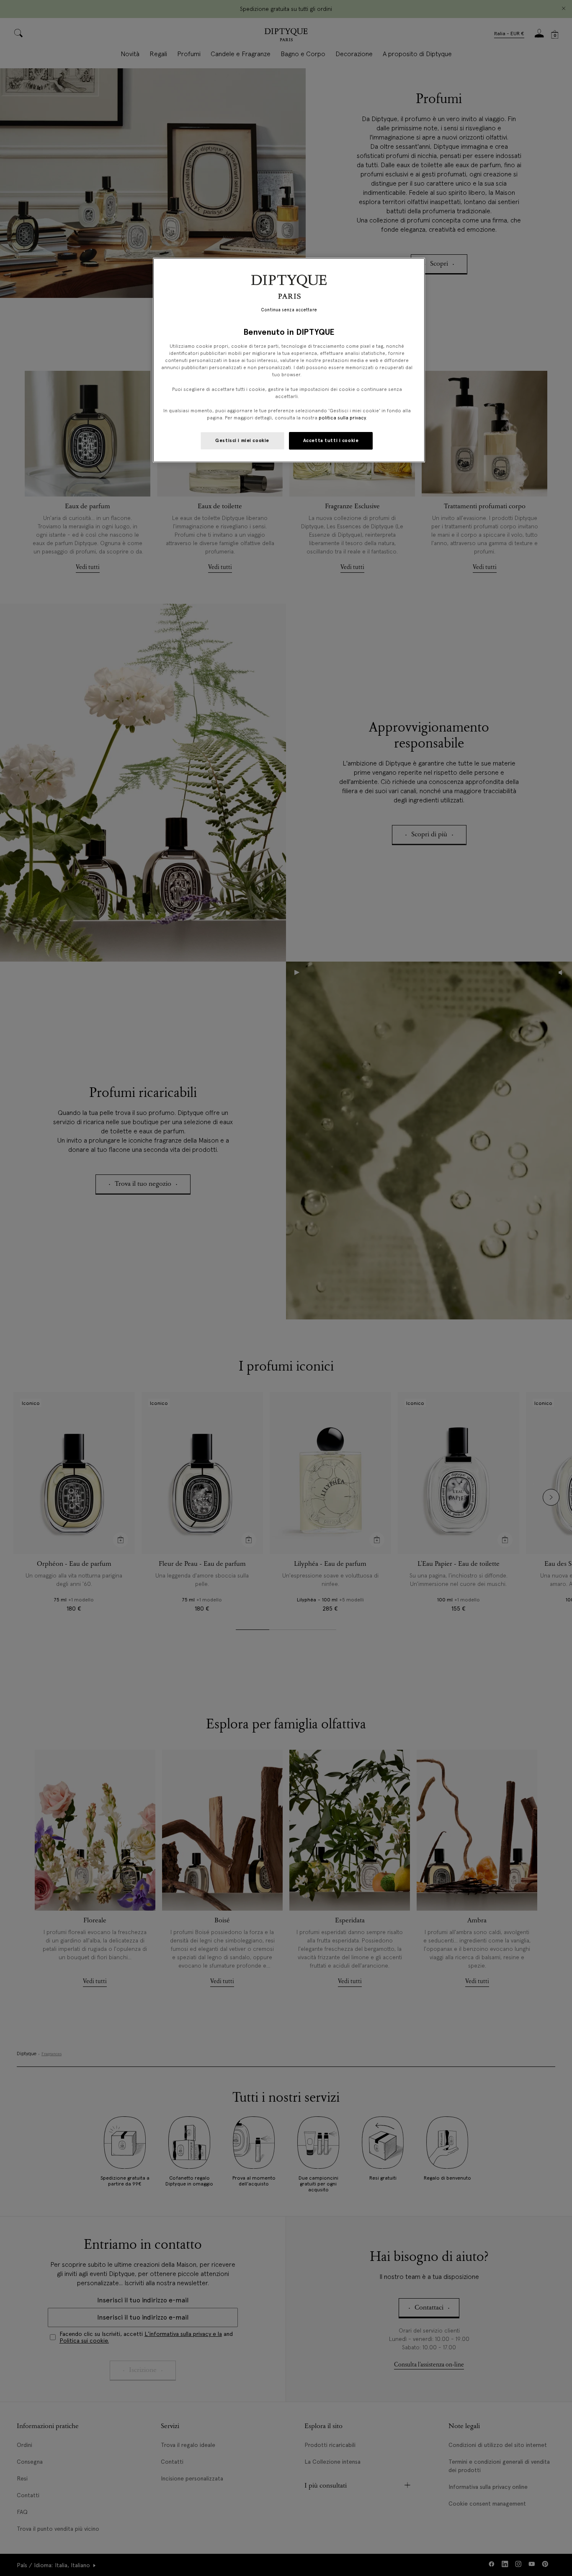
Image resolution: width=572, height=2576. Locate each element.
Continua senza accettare (289, 310)
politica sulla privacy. (342, 418)
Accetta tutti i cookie (331, 440)
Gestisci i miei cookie (242, 440)
